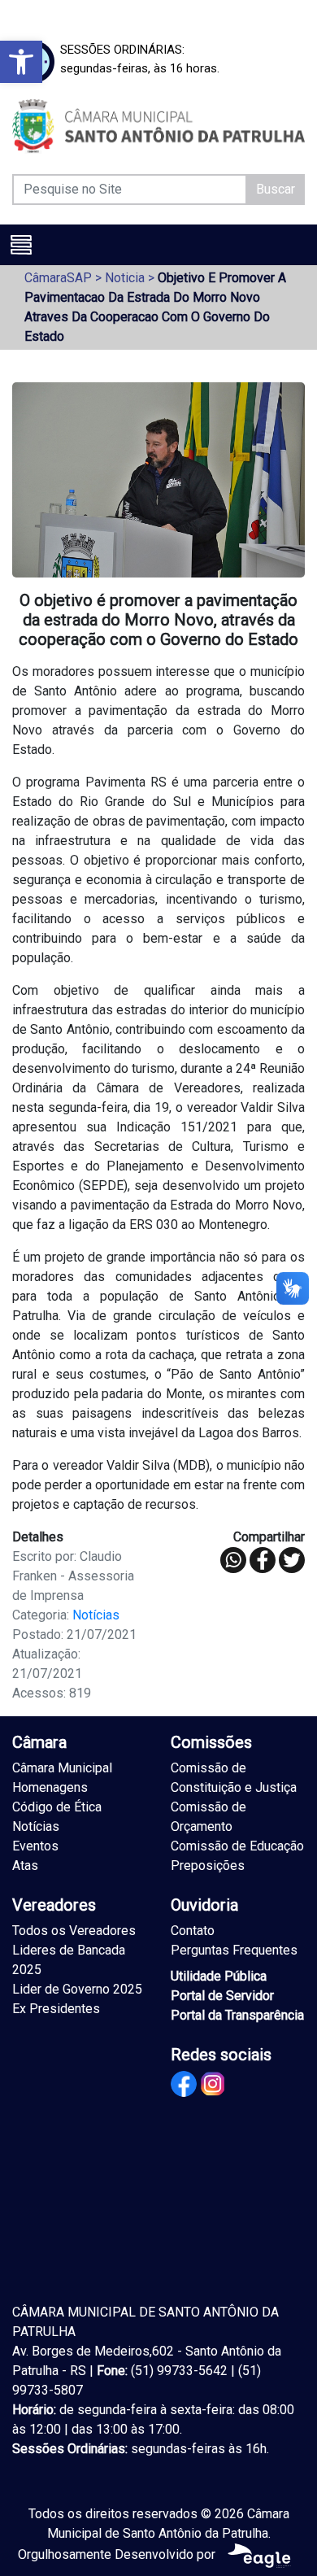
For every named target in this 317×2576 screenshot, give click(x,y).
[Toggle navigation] (21, 245)
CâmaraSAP (58, 278)
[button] (21, 62)
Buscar (276, 189)
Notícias (96, 1615)
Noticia (125, 278)
